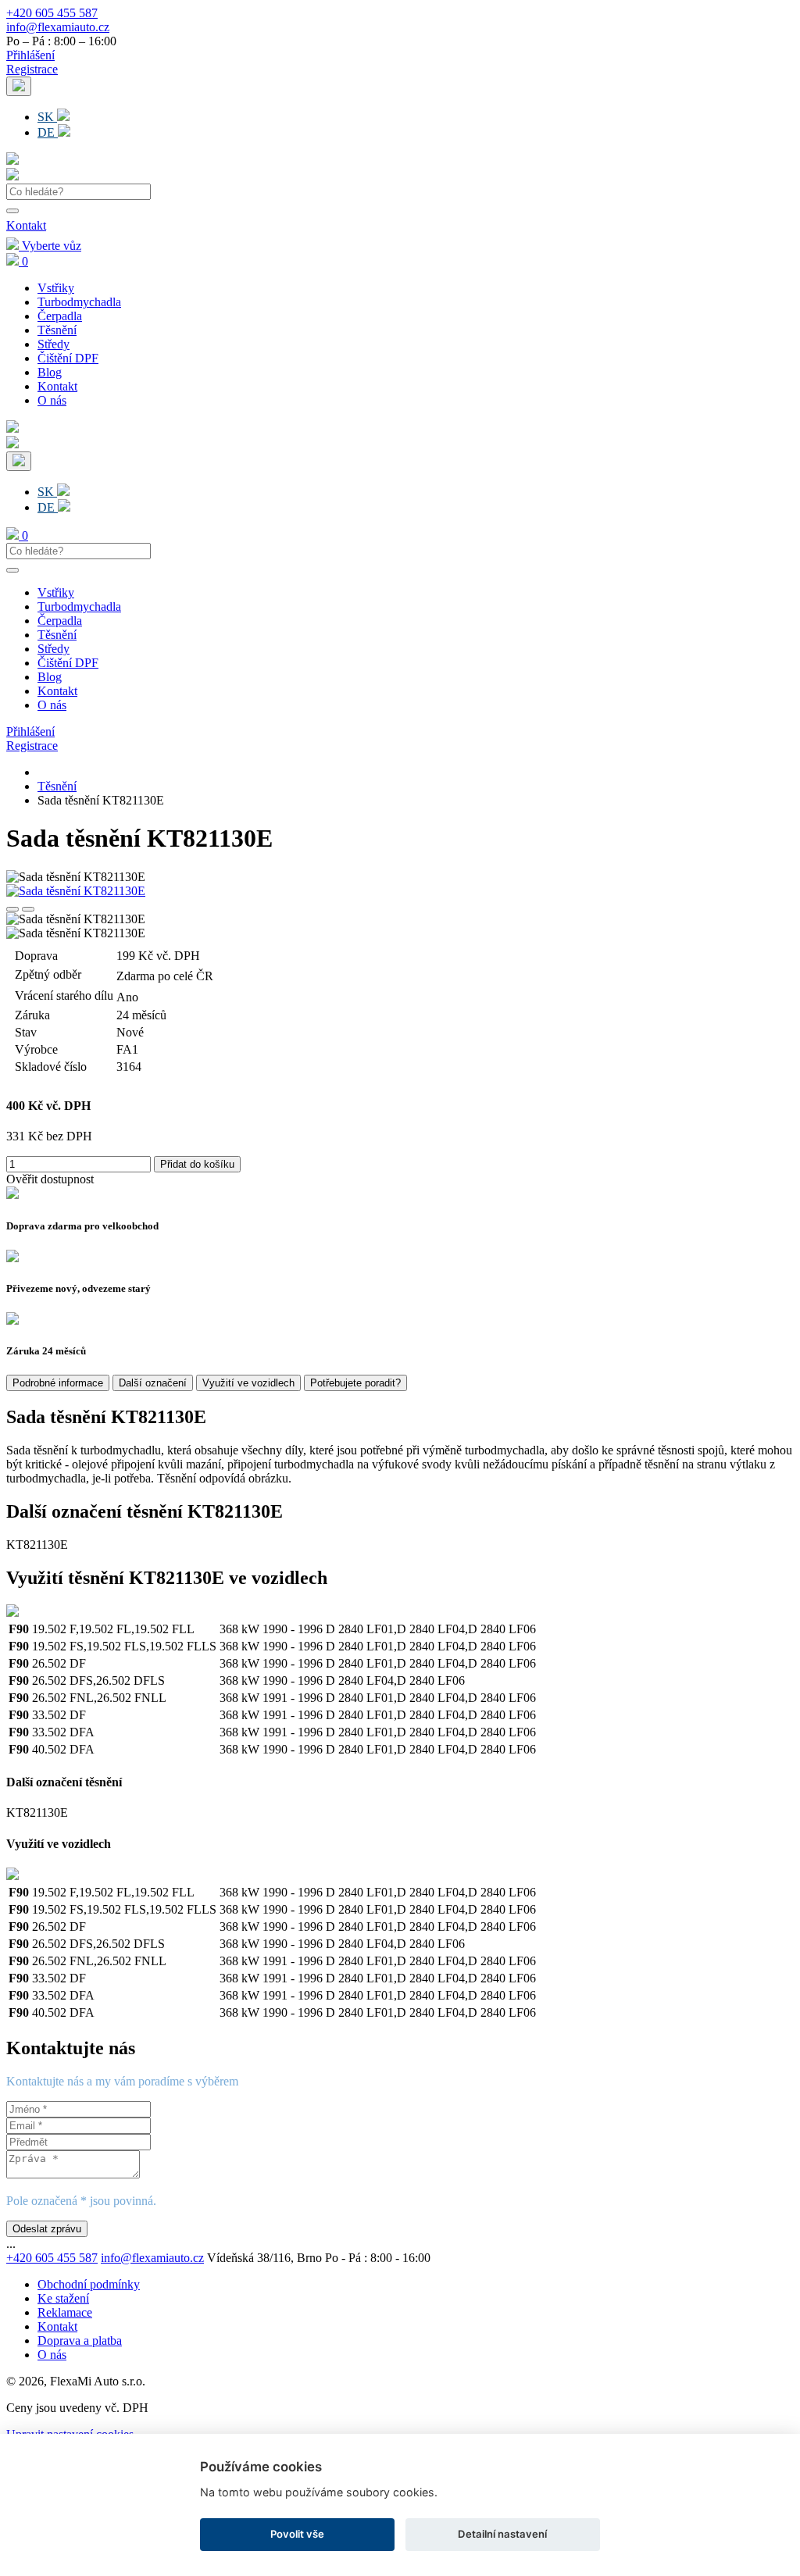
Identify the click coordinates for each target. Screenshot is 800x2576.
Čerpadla (60, 316)
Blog (50, 372)
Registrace (32, 69)
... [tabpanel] (11, 2244)
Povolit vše (297, 2534)
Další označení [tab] (153, 1383)
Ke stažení (63, 2298)
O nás (52, 400)
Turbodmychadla (79, 302)
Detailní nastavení (502, 2534)
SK (47, 117)
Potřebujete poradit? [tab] (355, 1383)
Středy (54, 344)
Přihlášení (30, 55)
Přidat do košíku (197, 1164)
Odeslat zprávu (47, 2229)
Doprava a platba (80, 2341)
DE (48, 132)
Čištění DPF (68, 358)
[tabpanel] (400, 1583)
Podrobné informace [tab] (58, 1383)
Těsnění (57, 330)
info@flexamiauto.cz (58, 27)
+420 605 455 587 (52, 13)
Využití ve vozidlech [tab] (248, 1383)
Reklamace (65, 2312)
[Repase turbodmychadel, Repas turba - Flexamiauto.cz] (12, 176)
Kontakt (26, 225)
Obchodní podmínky (89, 2284)
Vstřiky (56, 288)
